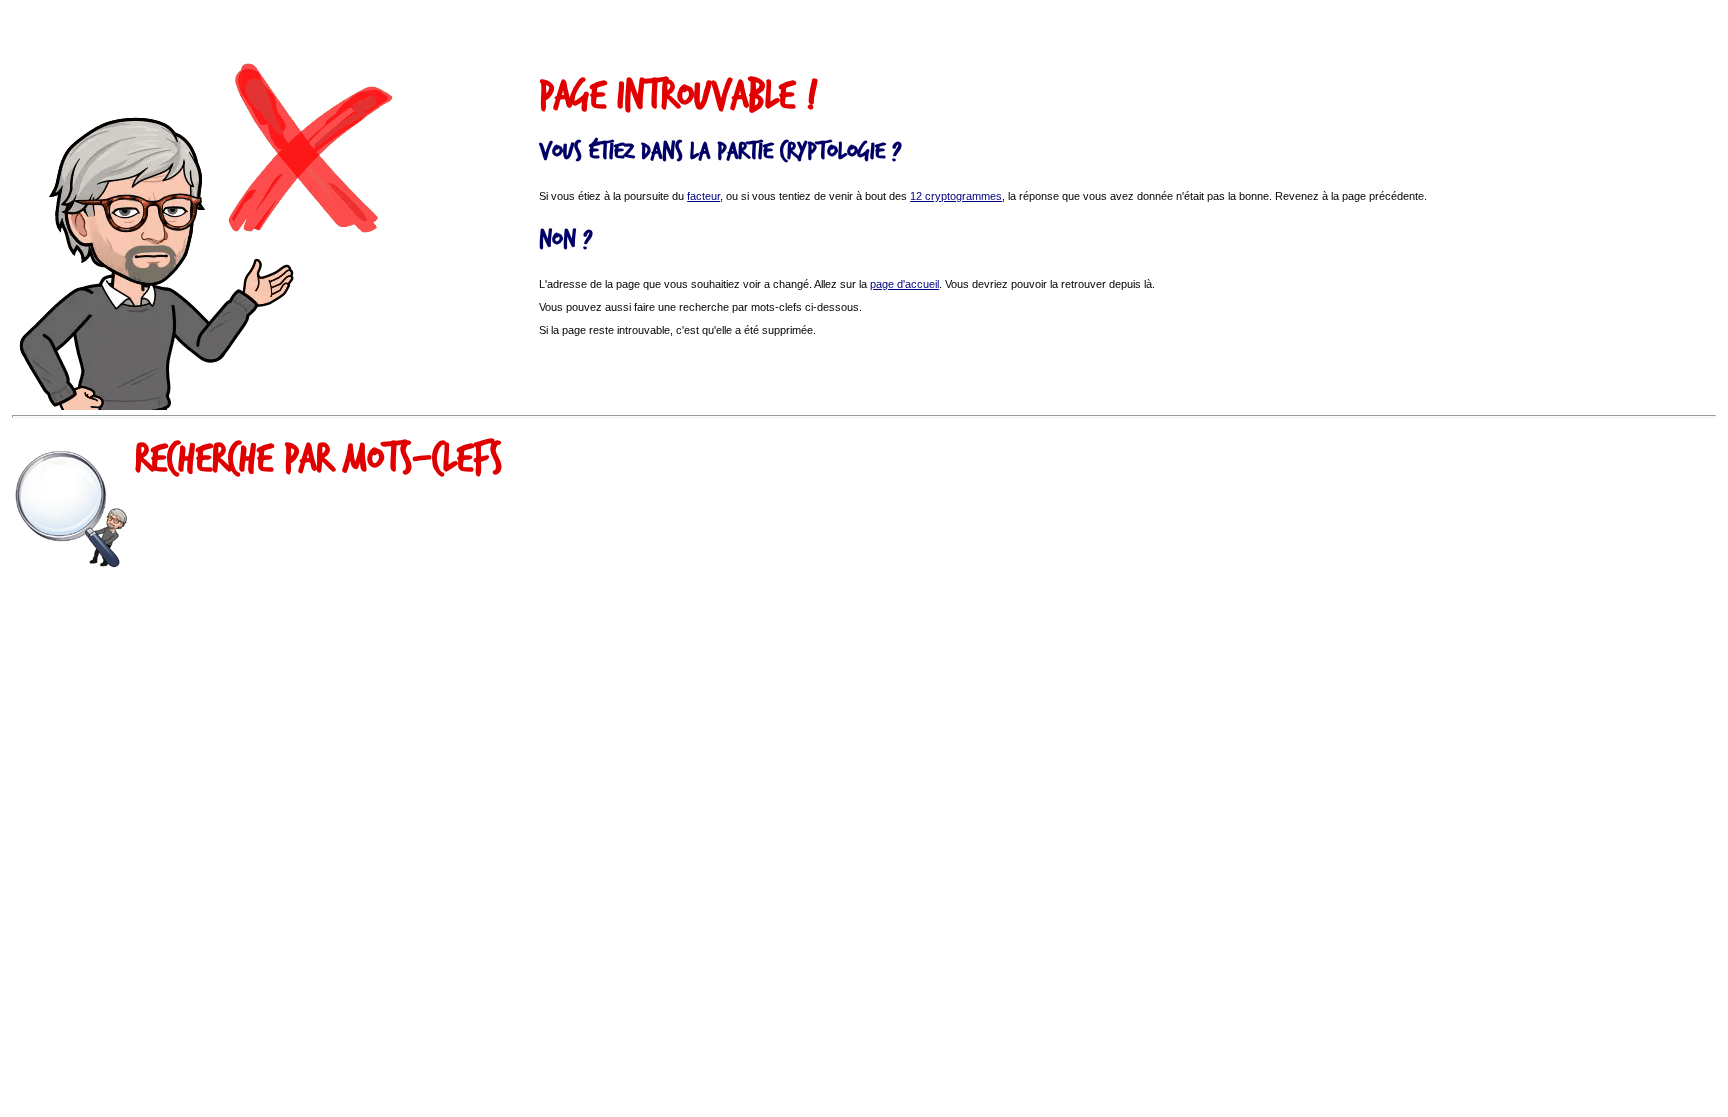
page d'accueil (904, 284)
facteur (703, 196)
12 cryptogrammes (956, 196)
